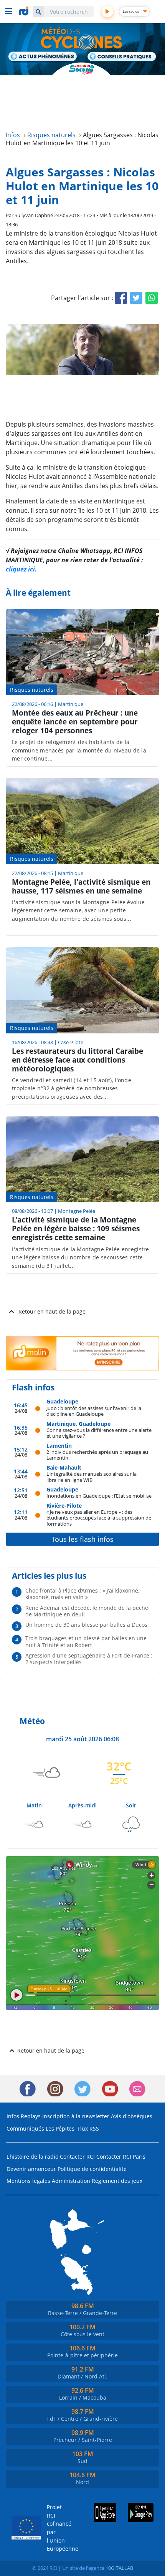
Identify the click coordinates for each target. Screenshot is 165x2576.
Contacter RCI (77, 2157)
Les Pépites (60, 2128)
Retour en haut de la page (52, 1311)
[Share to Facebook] (121, 298)
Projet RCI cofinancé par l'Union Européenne (58, 2528)
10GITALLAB (119, 2568)
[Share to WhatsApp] (152, 298)
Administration (71, 2181)
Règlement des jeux (117, 2181)
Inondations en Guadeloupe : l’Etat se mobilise (99, 1496)
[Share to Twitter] (136, 298)
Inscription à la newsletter (76, 2116)
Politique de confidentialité (92, 2169)
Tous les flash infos (83, 1539)
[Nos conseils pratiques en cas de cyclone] (122, 57)
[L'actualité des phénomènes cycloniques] (43, 57)
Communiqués (25, 2128)
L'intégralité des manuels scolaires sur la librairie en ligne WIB (92, 1477)
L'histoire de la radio (32, 2157)
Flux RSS (88, 2128)
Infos (13, 2116)
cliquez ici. (21, 569)
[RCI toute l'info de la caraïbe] (25, 11)
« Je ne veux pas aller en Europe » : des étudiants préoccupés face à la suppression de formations (99, 1518)
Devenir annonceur (31, 2169)
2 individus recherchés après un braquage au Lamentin (97, 1455)
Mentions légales (28, 2181)
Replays (31, 2116)
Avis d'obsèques (132, 2116)
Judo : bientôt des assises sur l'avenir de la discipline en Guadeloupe (94, 1411)
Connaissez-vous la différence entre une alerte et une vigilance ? (99, 1433)
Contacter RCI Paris (121, 2157)
